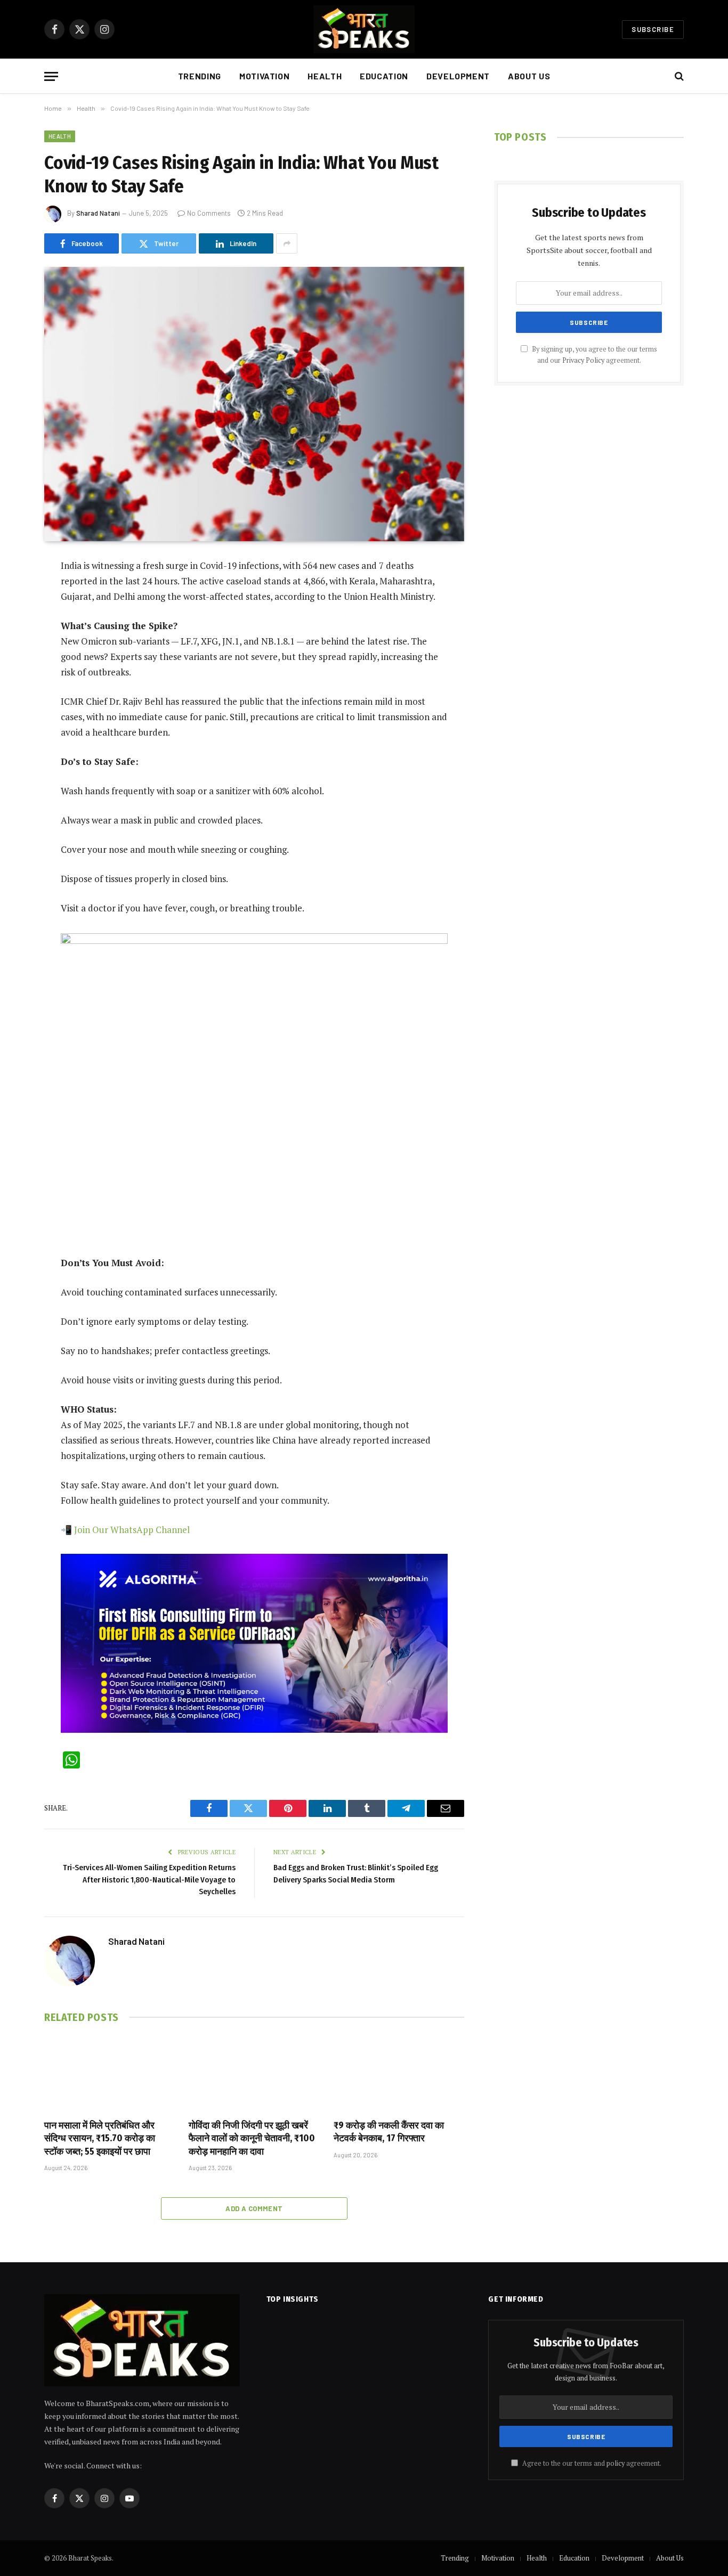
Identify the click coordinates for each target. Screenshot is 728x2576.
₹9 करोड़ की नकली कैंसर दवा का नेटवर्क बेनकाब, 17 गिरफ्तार (389, 2132)
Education (384, 76)
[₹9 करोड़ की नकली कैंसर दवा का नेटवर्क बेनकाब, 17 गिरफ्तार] (399, 2074)
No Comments (209, 213)
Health (325, 76)
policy (616, 2463)
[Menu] (51, 76)
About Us (529, 76)
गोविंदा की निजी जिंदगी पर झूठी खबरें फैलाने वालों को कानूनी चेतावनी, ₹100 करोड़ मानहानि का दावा (252, 2138)
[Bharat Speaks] (364, 29)
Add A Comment (254, 2208)
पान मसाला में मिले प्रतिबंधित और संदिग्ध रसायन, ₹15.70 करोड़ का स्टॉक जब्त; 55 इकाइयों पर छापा (100, 2138)
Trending (200, 76)
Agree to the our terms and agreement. (591, 2463)
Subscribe (653, 29)
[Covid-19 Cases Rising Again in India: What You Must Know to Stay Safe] (254, 404)
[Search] (678, 76)
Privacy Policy (583, 360)
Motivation (264, 76)
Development (458, 76)
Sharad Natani (98, 213)
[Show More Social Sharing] (287, 243)
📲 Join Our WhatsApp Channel (125, 1530)
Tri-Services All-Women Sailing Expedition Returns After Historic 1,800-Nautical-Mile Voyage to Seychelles (149, 1880)
